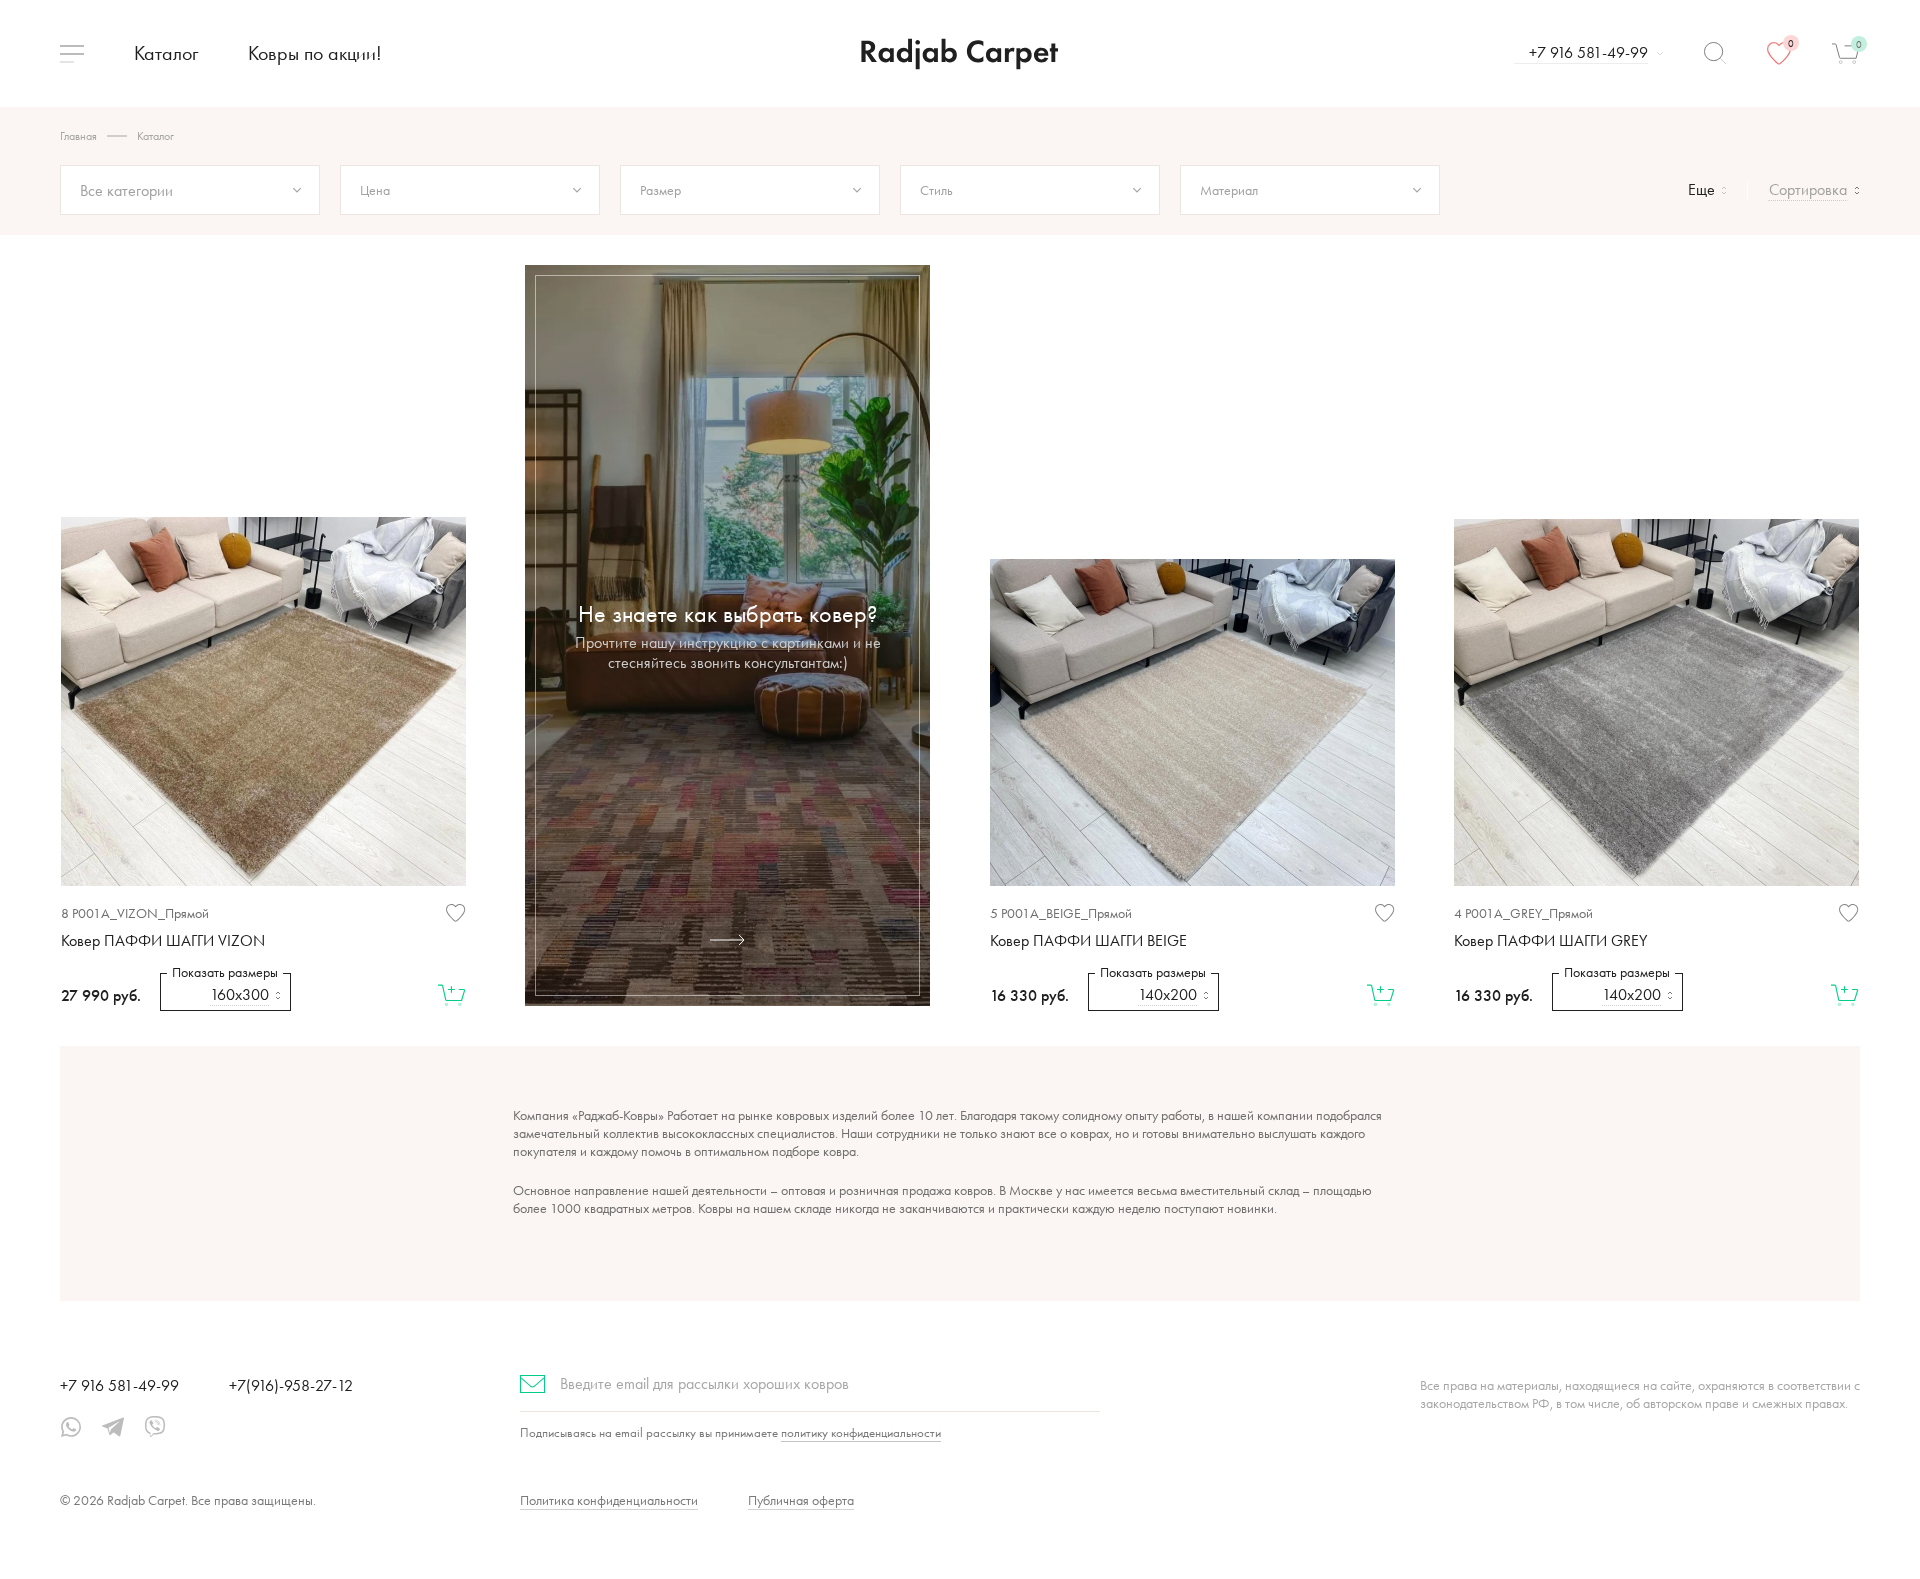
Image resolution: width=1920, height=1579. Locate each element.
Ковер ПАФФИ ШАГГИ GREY (1550, 940)
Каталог (166, 53)
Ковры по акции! (315, 53)
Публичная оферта (801, 1500)
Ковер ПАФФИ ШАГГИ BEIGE (1088, 940)
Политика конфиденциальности (609, 1500)
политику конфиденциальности (861, 1432)
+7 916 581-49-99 (119, 1385)
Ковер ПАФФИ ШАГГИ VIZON (163, 940)
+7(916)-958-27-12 (291, 1385)
